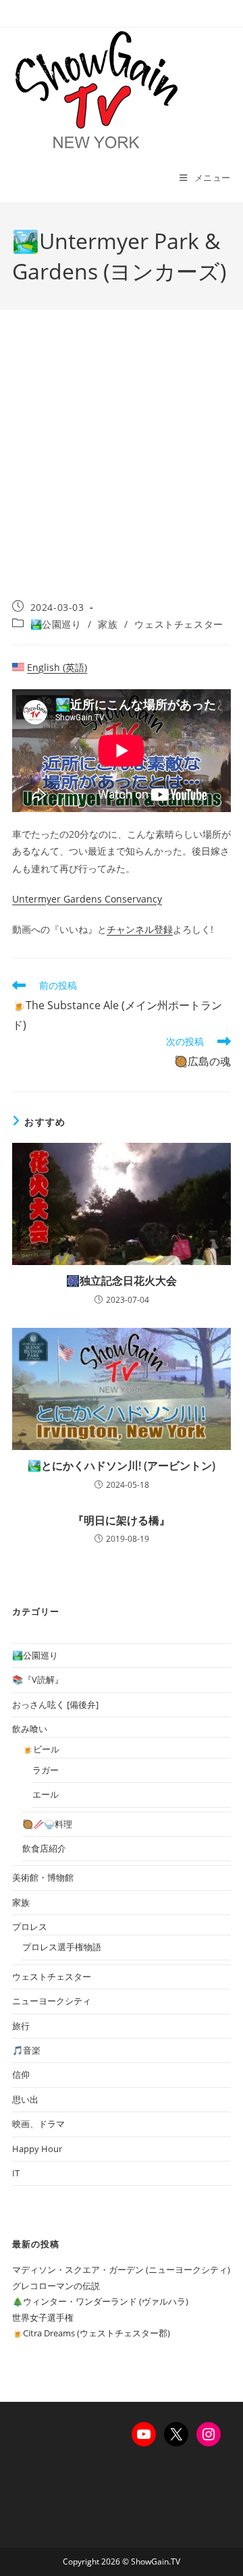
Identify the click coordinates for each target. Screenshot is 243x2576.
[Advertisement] (122, 472)
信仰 (21, 2074)
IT (16, 2173)
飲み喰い (30, 1729)
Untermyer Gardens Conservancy (87, 899)
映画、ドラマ (38, 2124)
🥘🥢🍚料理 (47, 1824)
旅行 (21, 2026)
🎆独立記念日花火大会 (122, 1281)
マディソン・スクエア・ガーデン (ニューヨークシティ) (121, 2270)
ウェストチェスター (179, 624)
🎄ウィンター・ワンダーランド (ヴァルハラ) (100, 2301)
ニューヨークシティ (52, 2001)
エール (46, 1794)
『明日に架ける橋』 (122, 1520)
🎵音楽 (26, 2050)
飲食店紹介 (44, 1848)
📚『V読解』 (38, 1680)
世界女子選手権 (43, 2317)
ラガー (46, 1770)
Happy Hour (37, 2149)
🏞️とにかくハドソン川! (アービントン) (122, 1466)
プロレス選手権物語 (62, 1947)
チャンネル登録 (140, 929)
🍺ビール (41, 1749)
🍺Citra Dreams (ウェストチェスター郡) (91, 2333)
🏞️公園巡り (56, 624)
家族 (108, 624)
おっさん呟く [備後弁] (55, 1705)
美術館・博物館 (43, 1877)
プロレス (30, 1927)
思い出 (25, 2099)
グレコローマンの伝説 (56, 2286)
